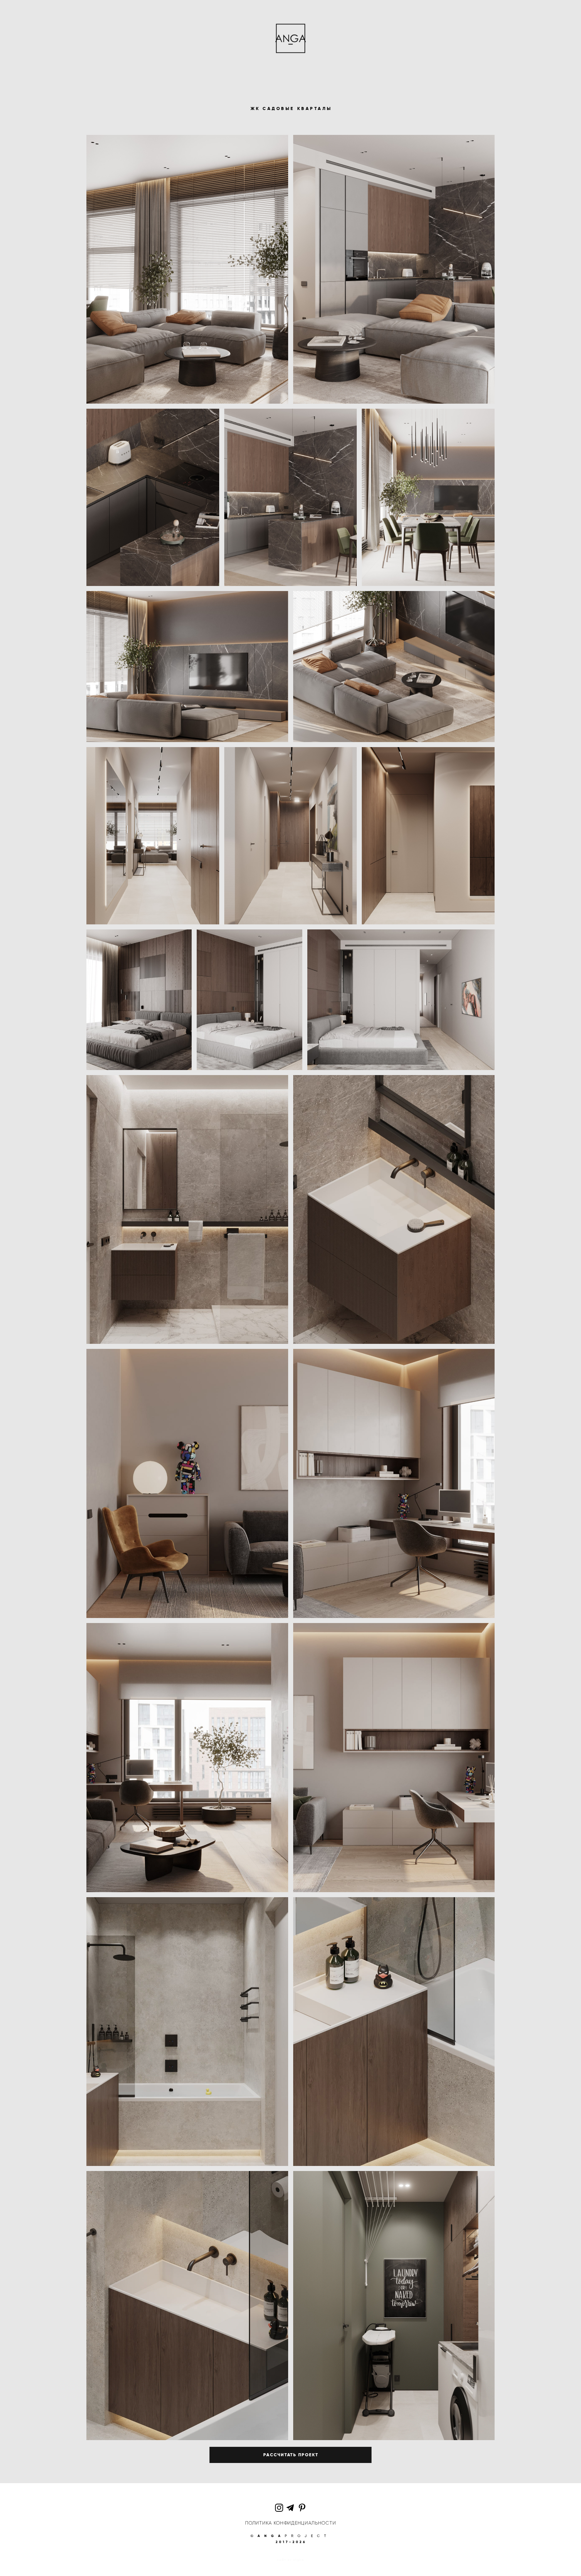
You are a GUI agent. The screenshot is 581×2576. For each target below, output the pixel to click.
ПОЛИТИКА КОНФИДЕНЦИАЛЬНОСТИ (290, 2523)
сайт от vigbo (290, 2560)
